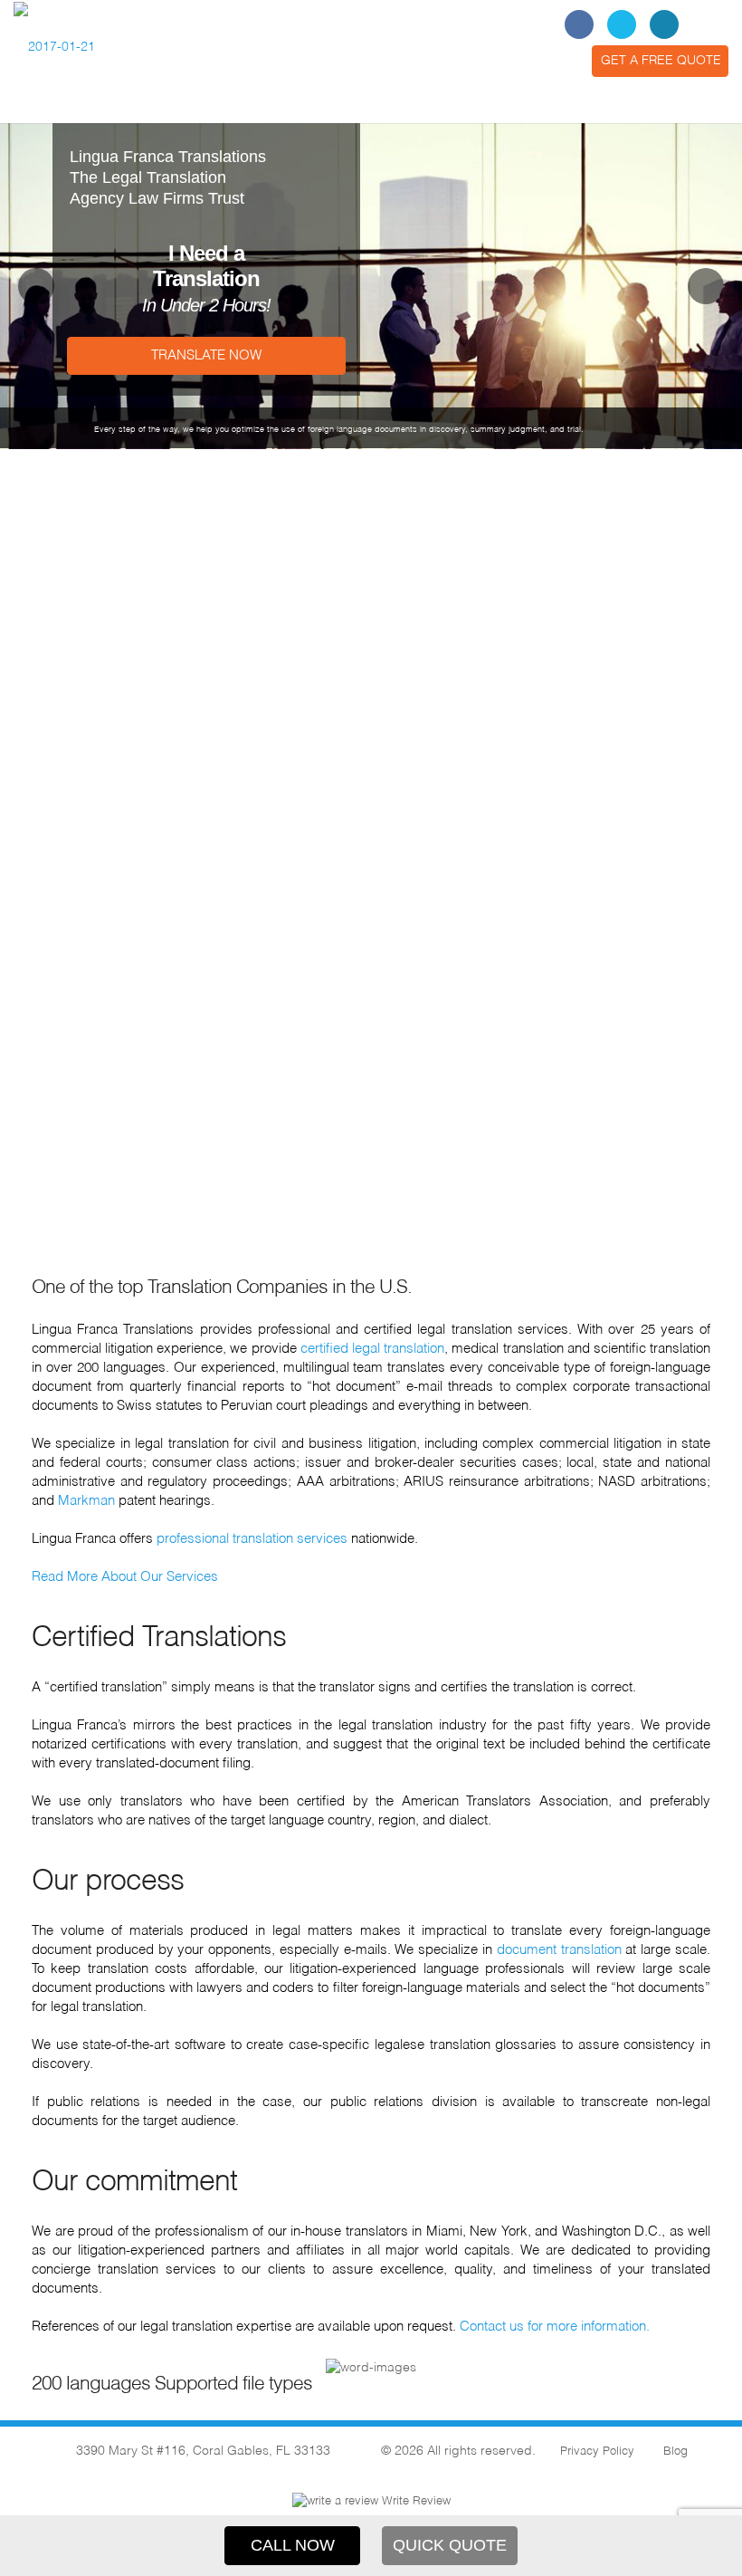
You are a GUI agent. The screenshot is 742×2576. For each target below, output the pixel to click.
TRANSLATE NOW (206, 355)
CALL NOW (293, 2545)
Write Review (414, 2501)
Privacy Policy (597, 2452)
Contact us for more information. (555, 2327)
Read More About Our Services (125, 1577)
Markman (86, 1501)
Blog (675, 2452)
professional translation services (252, 1539)
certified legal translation (372, 1349)
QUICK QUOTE (450, 2545)
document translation (559, 1950)
